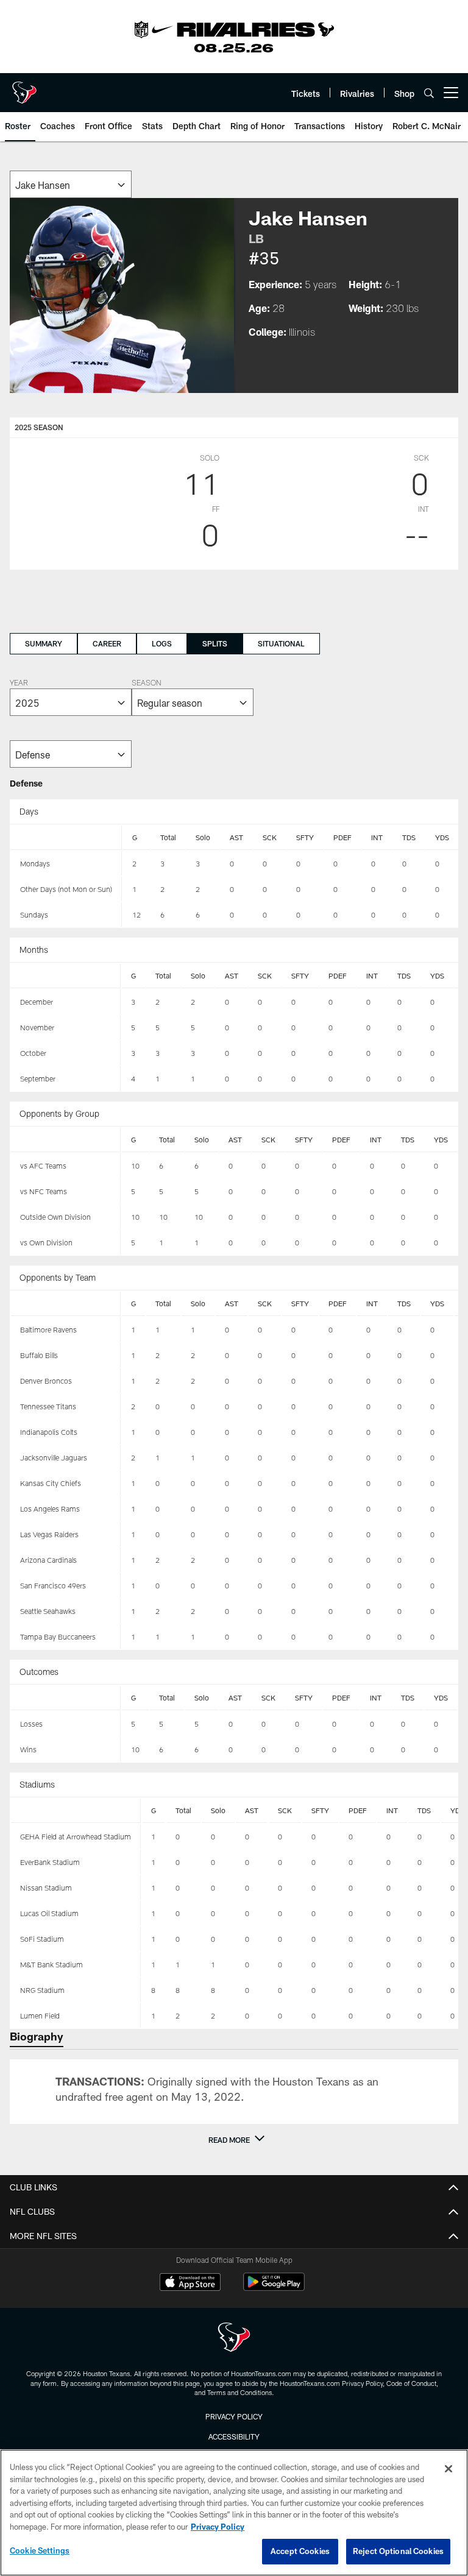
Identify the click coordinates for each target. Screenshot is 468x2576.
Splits (215, 643)
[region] (234, 2513)
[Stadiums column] (76, 1811)
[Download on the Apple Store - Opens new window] (190, 2284)
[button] (234, 2140)
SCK (270, 837)
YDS (442, 837)
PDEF (342, 837)
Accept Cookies (300, 2551)
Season (146, 684)
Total (168, 837)
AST (236, 837)
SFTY (305, 837)
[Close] (448, 2469)
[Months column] (66, 976)
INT (377, 837)
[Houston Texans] (234, 2339)
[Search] (429, 93)
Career (107, 643)
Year (19, 684)
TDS (409, 837)
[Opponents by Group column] (66, 1140)
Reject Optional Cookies (398, 2551)
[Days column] (66, 838)
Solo (203, 837)
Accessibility (234, 2436)
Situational (281, 643)
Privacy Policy (234, 2416)
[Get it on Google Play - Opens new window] (274, 2288)
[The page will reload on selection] (71, 184)
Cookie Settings (40, 2550)
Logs (162, 643)
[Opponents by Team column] (66, 1304)
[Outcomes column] (66, 1698)
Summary (44, 643)
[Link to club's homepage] (24, 88)
